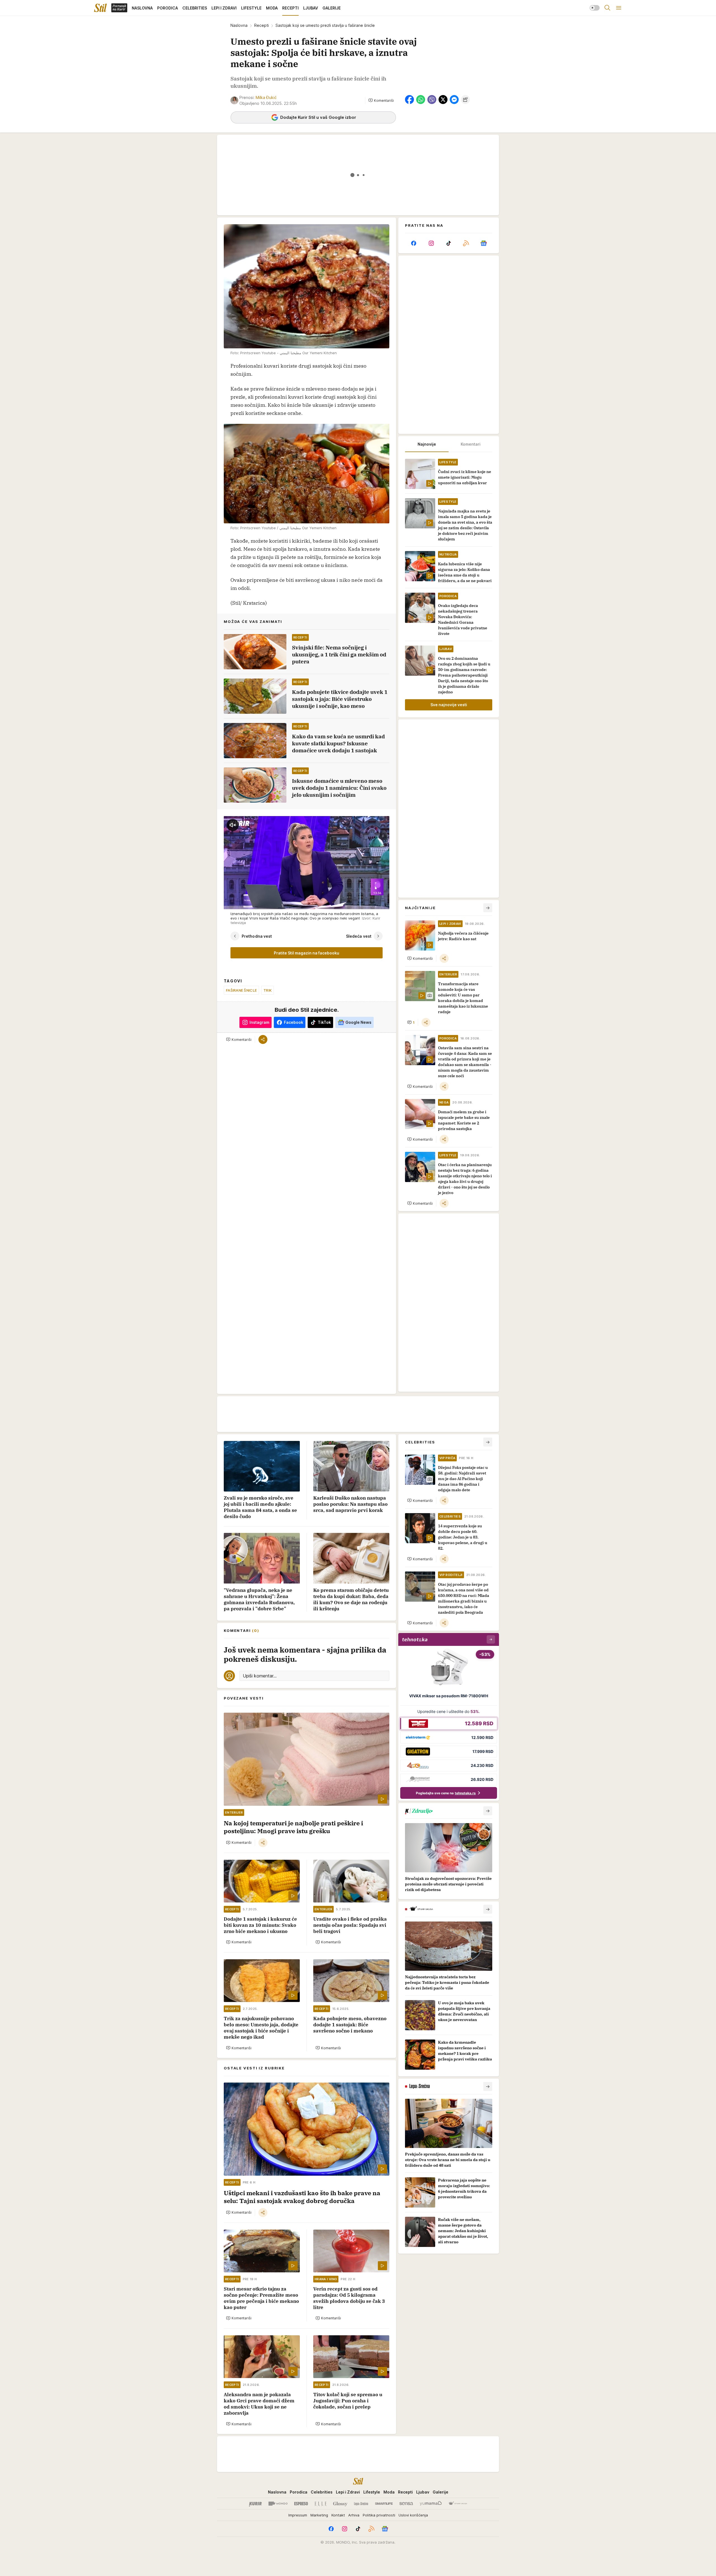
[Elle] (321, 2504)
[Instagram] (431, 243)
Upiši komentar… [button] (260, 1676)
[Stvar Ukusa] (458, 2504)
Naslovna (239, 25)
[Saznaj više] (488, 1811)
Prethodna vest (257, 936)
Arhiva (354, 2515)
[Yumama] (431, 2504)
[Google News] (484, 243)
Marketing (319, 2515)
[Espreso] (301, 2504)
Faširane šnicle (241, 990)
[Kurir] (255, 2504)
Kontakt (338, 2515)
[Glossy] (340, 2504)
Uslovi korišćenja (413, 2515)
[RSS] (466, 243)
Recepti (262, 25)
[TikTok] (449, 243)
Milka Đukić (266, 97)
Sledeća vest (359, 936)
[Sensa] (406, 2504)
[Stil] (100, 8)
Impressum (298, 2515)
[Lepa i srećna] (361, 2504)
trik (268, 990)
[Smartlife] (384, 2504)
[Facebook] (414, 243)
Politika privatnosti (379, 2515)
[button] (381, 100)
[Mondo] (278, 2504)
